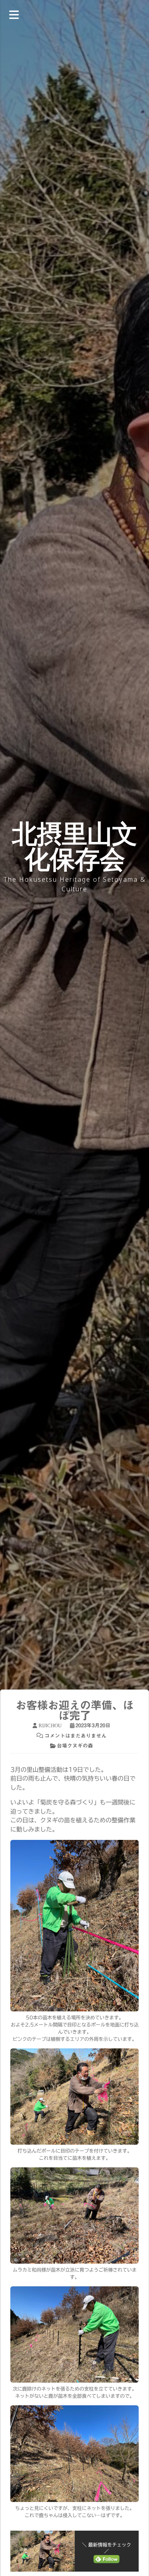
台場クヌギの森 (75, 1746)
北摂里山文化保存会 (74, 846)
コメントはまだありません (75, 1736)
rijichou (50, 1725)
